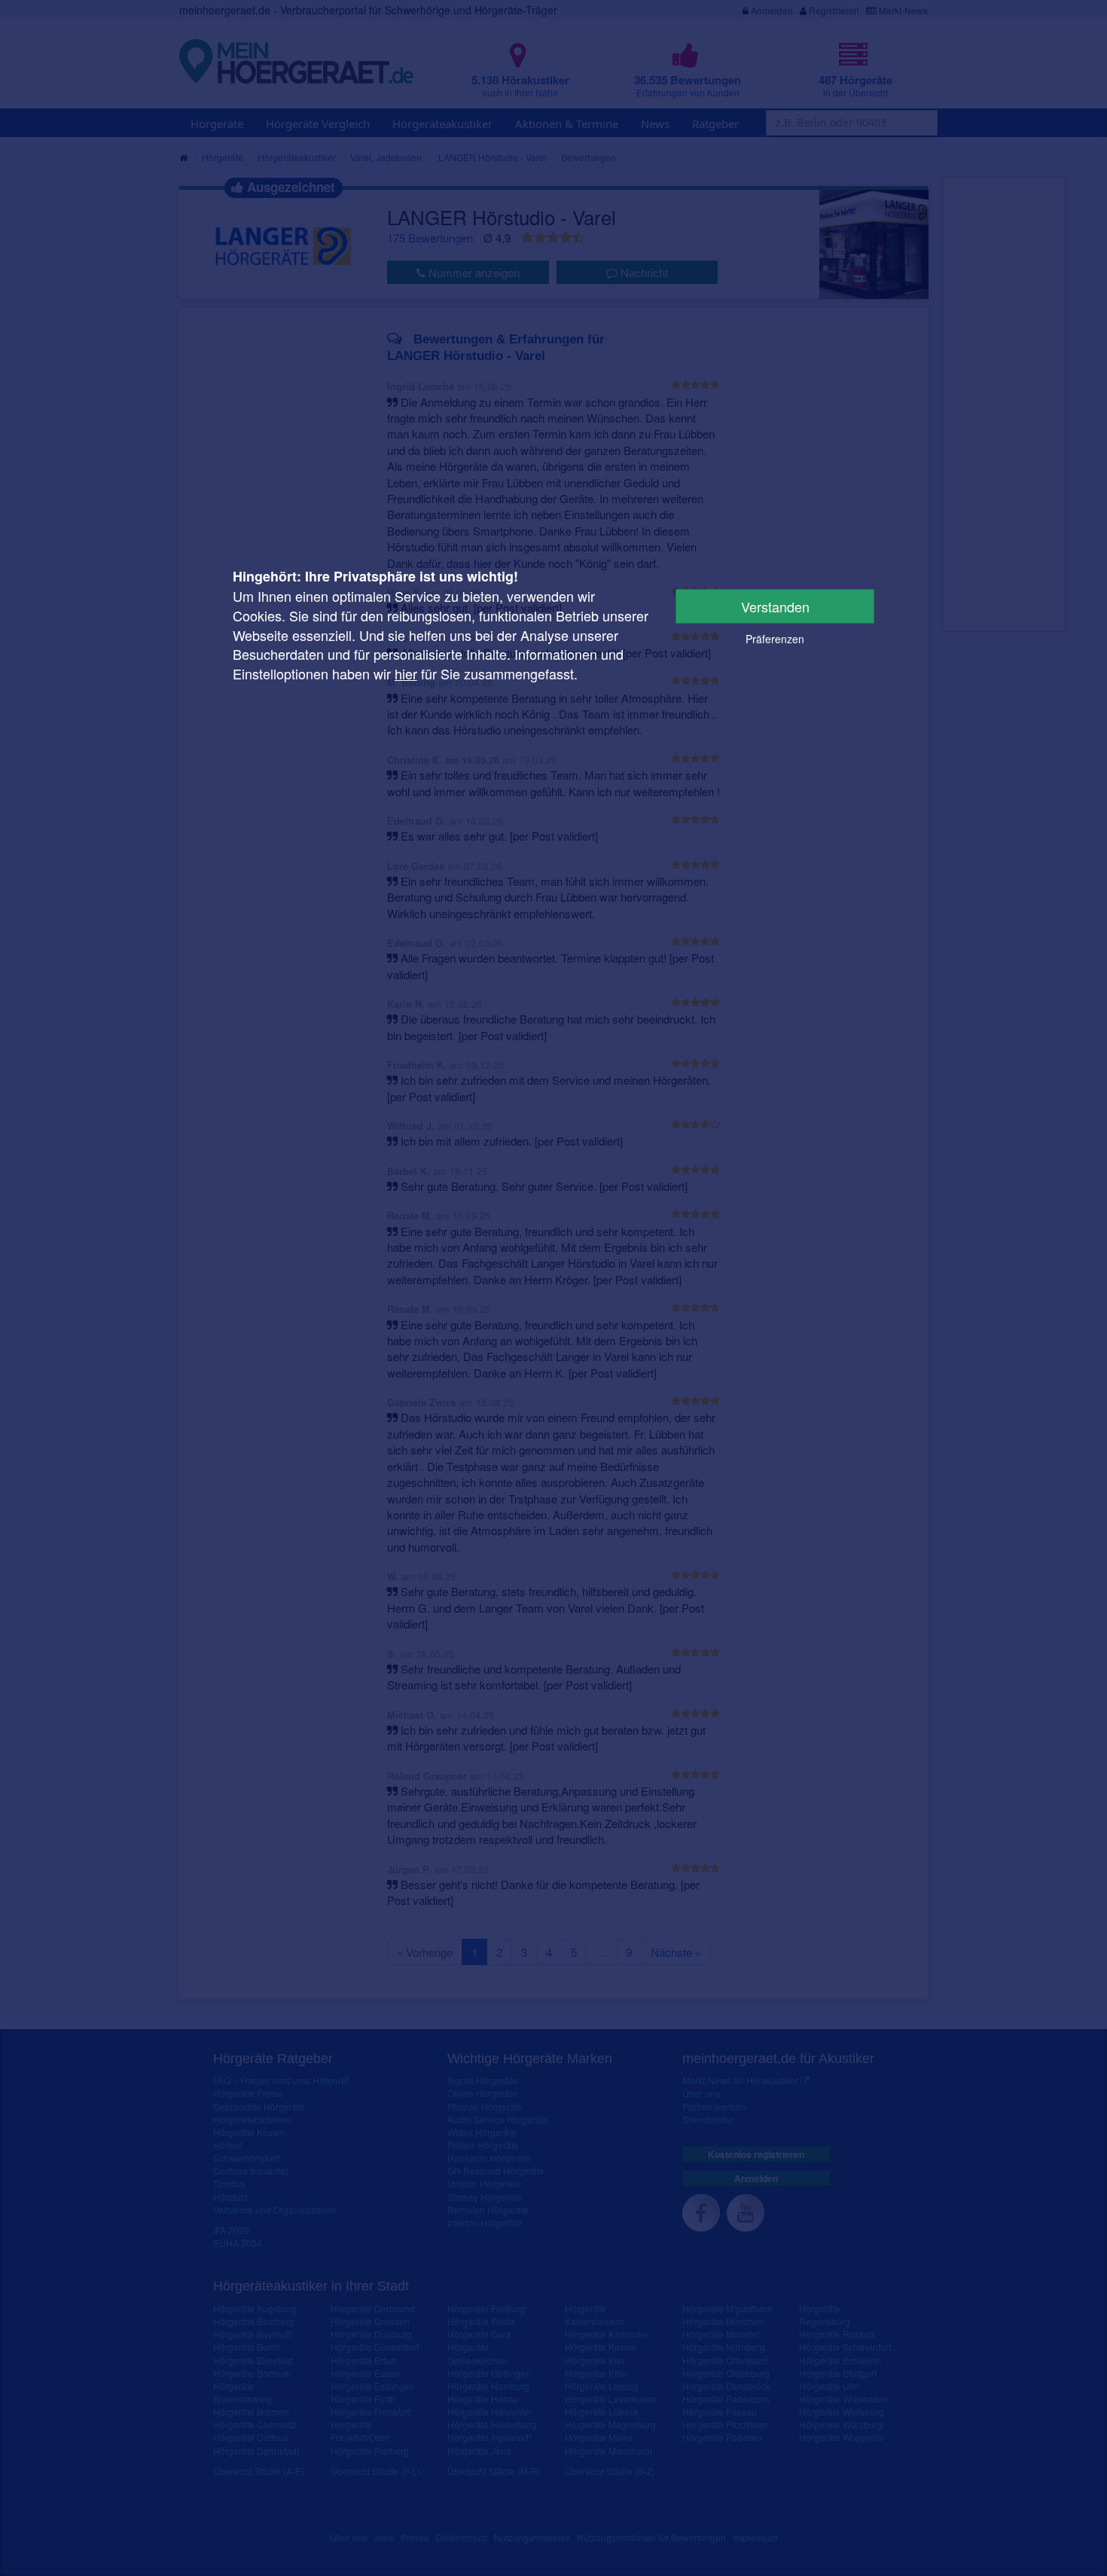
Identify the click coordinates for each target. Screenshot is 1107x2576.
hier (406, 673)
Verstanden (775, 606)
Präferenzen (775, 639)
